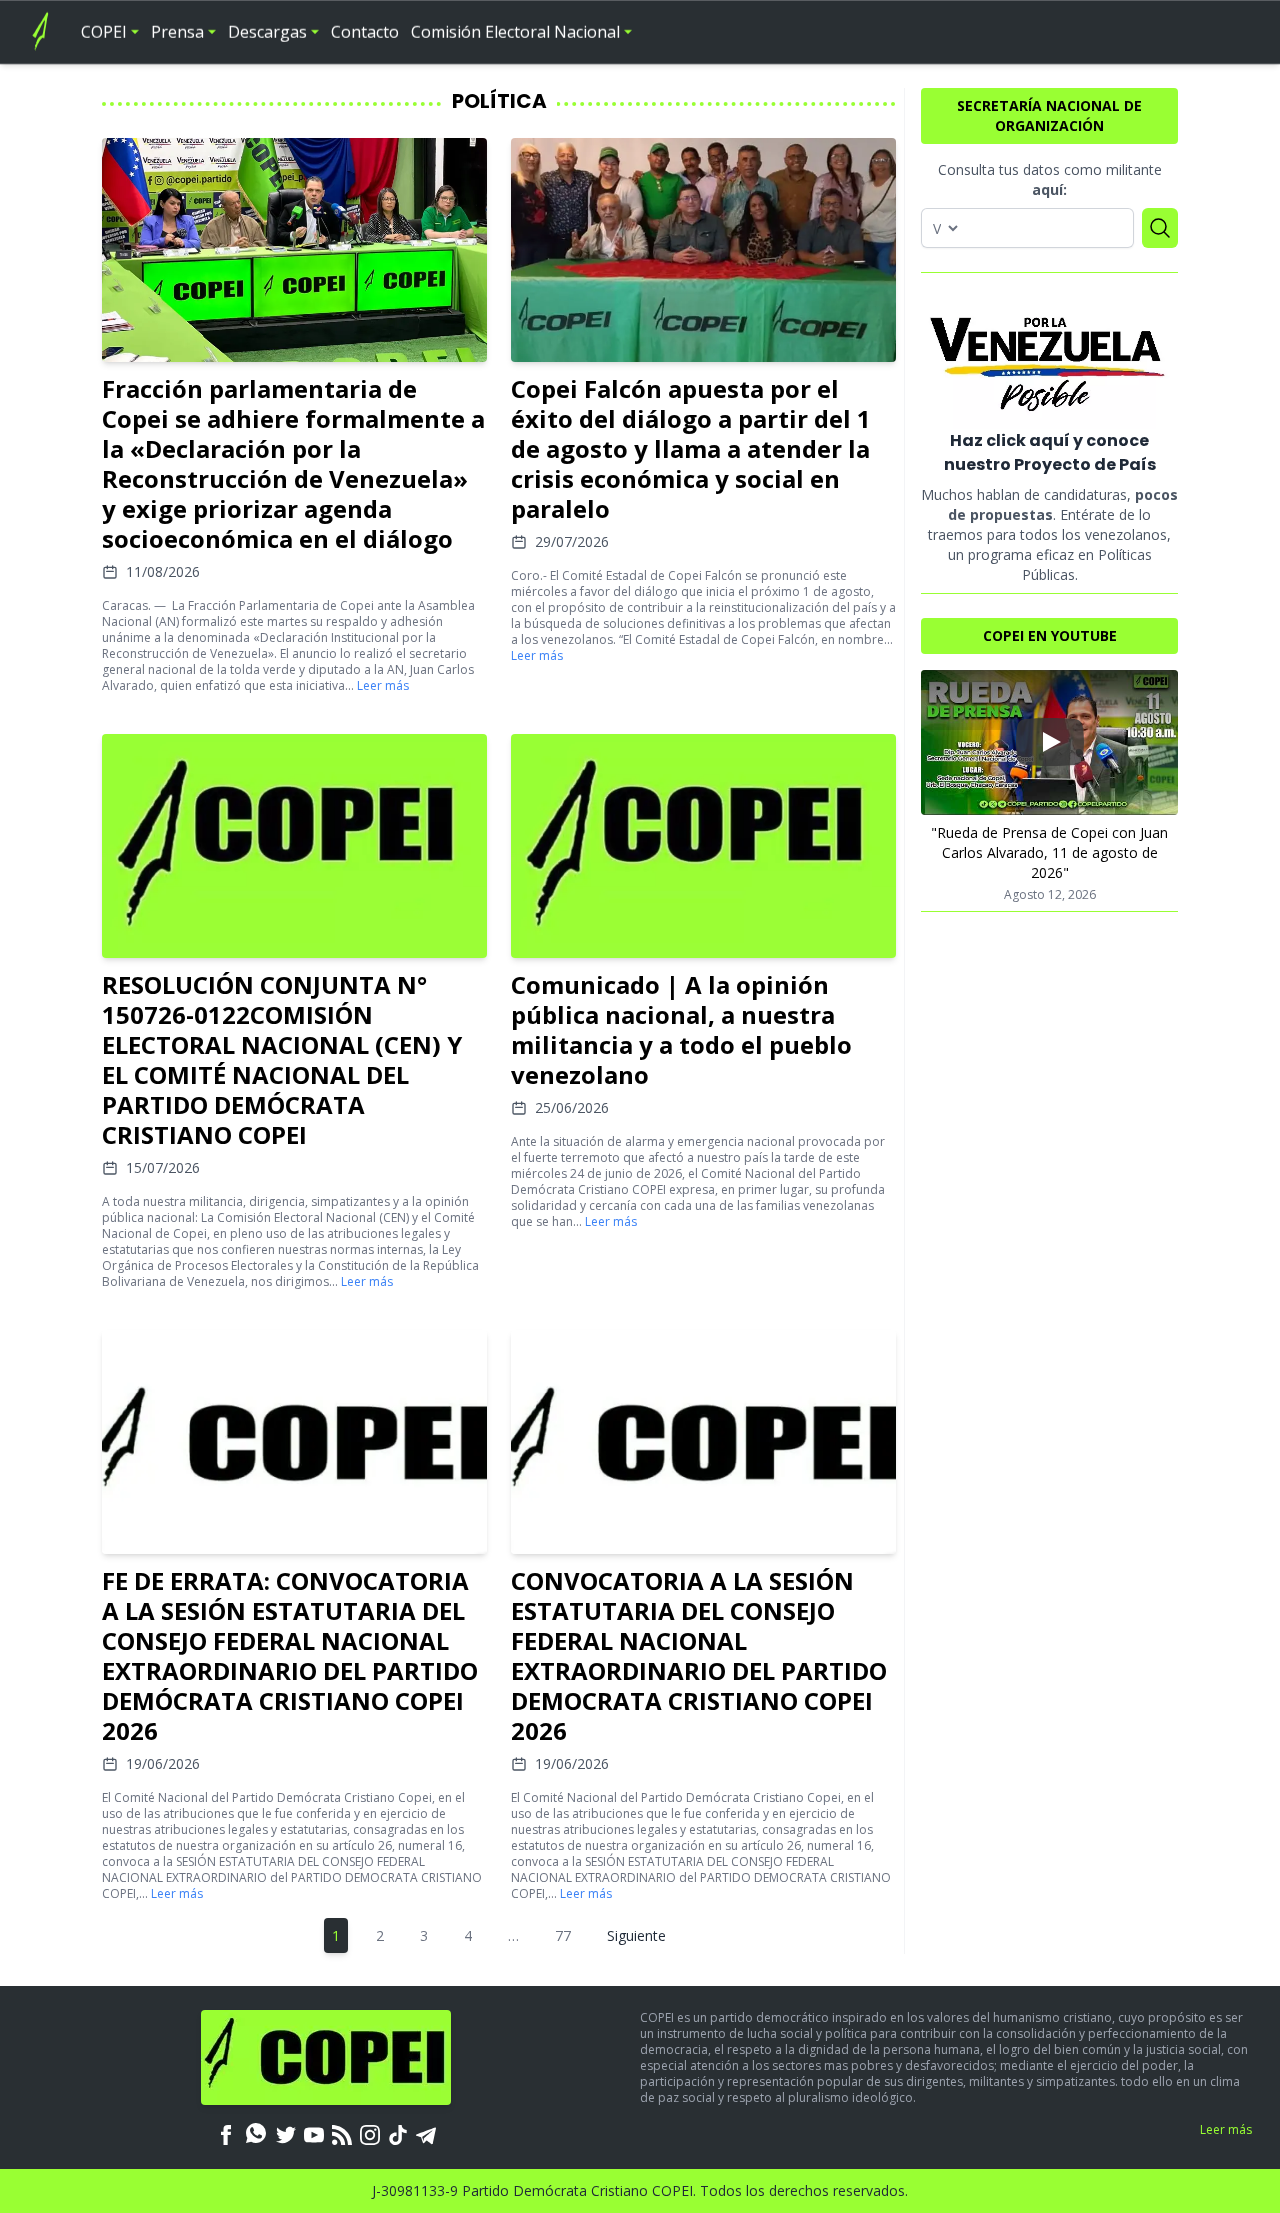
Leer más (383, 685)
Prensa (177, 32)
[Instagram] (370, 2133)
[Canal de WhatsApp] (256, 2133)
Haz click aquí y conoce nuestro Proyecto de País (1050, 452)
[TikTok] (398, 2133)
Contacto (365, 32)
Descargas (267, 32)
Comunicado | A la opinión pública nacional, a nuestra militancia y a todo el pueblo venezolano (681, 1029)
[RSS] (342, 2133)
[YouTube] (314, 2133)
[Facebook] (226, 2133)
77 (563, 1935)
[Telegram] (426, 2133)
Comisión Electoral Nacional (515, 32)
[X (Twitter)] (286, 2133)
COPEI (104, 32)
